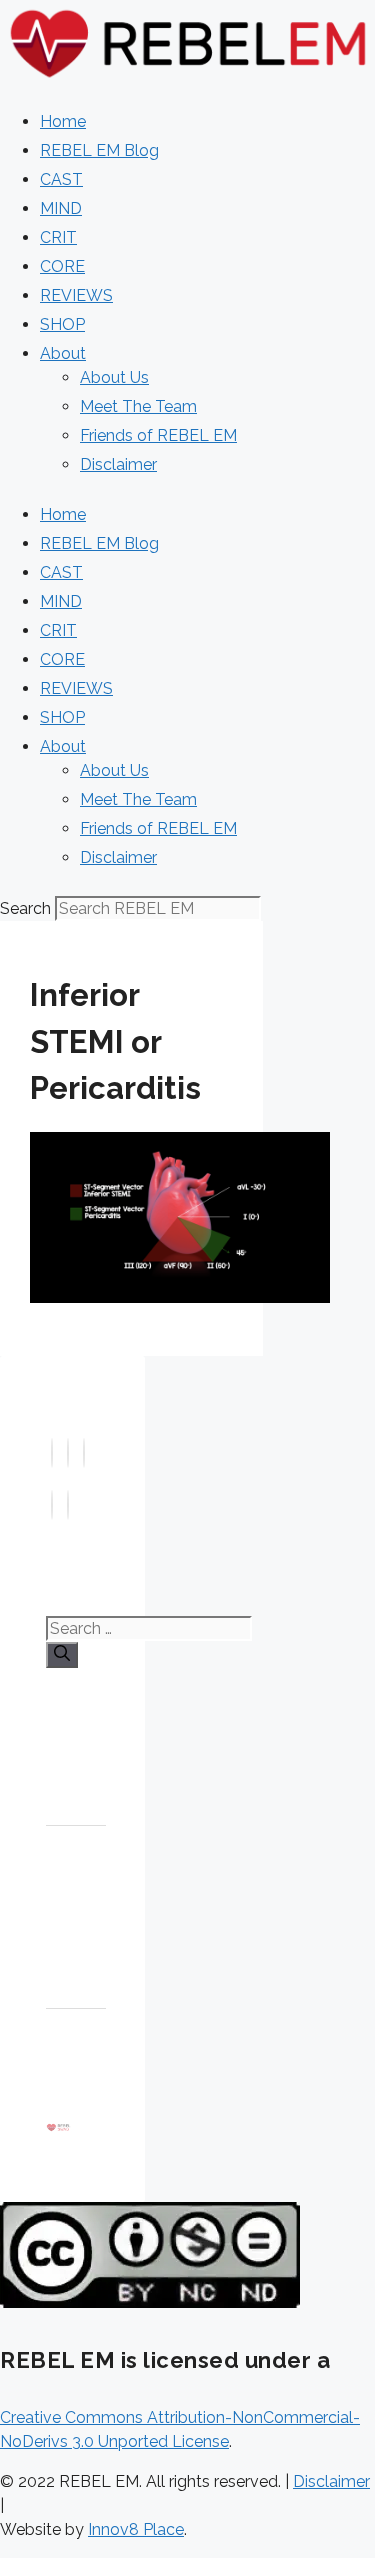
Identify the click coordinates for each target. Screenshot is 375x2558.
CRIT (58, 237)
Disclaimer (118, 464)
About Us (114, 377)
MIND (61, 208)
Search (25, 908)
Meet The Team (138, 406)
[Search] (62, 1655)
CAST (61, 179)
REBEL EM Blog (99, 150)
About (63, 353)
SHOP (62, 324)
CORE (62, 266)
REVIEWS (76, 295)
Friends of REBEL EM (158, 435)
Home (63, 121)
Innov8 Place (136, 2529)
